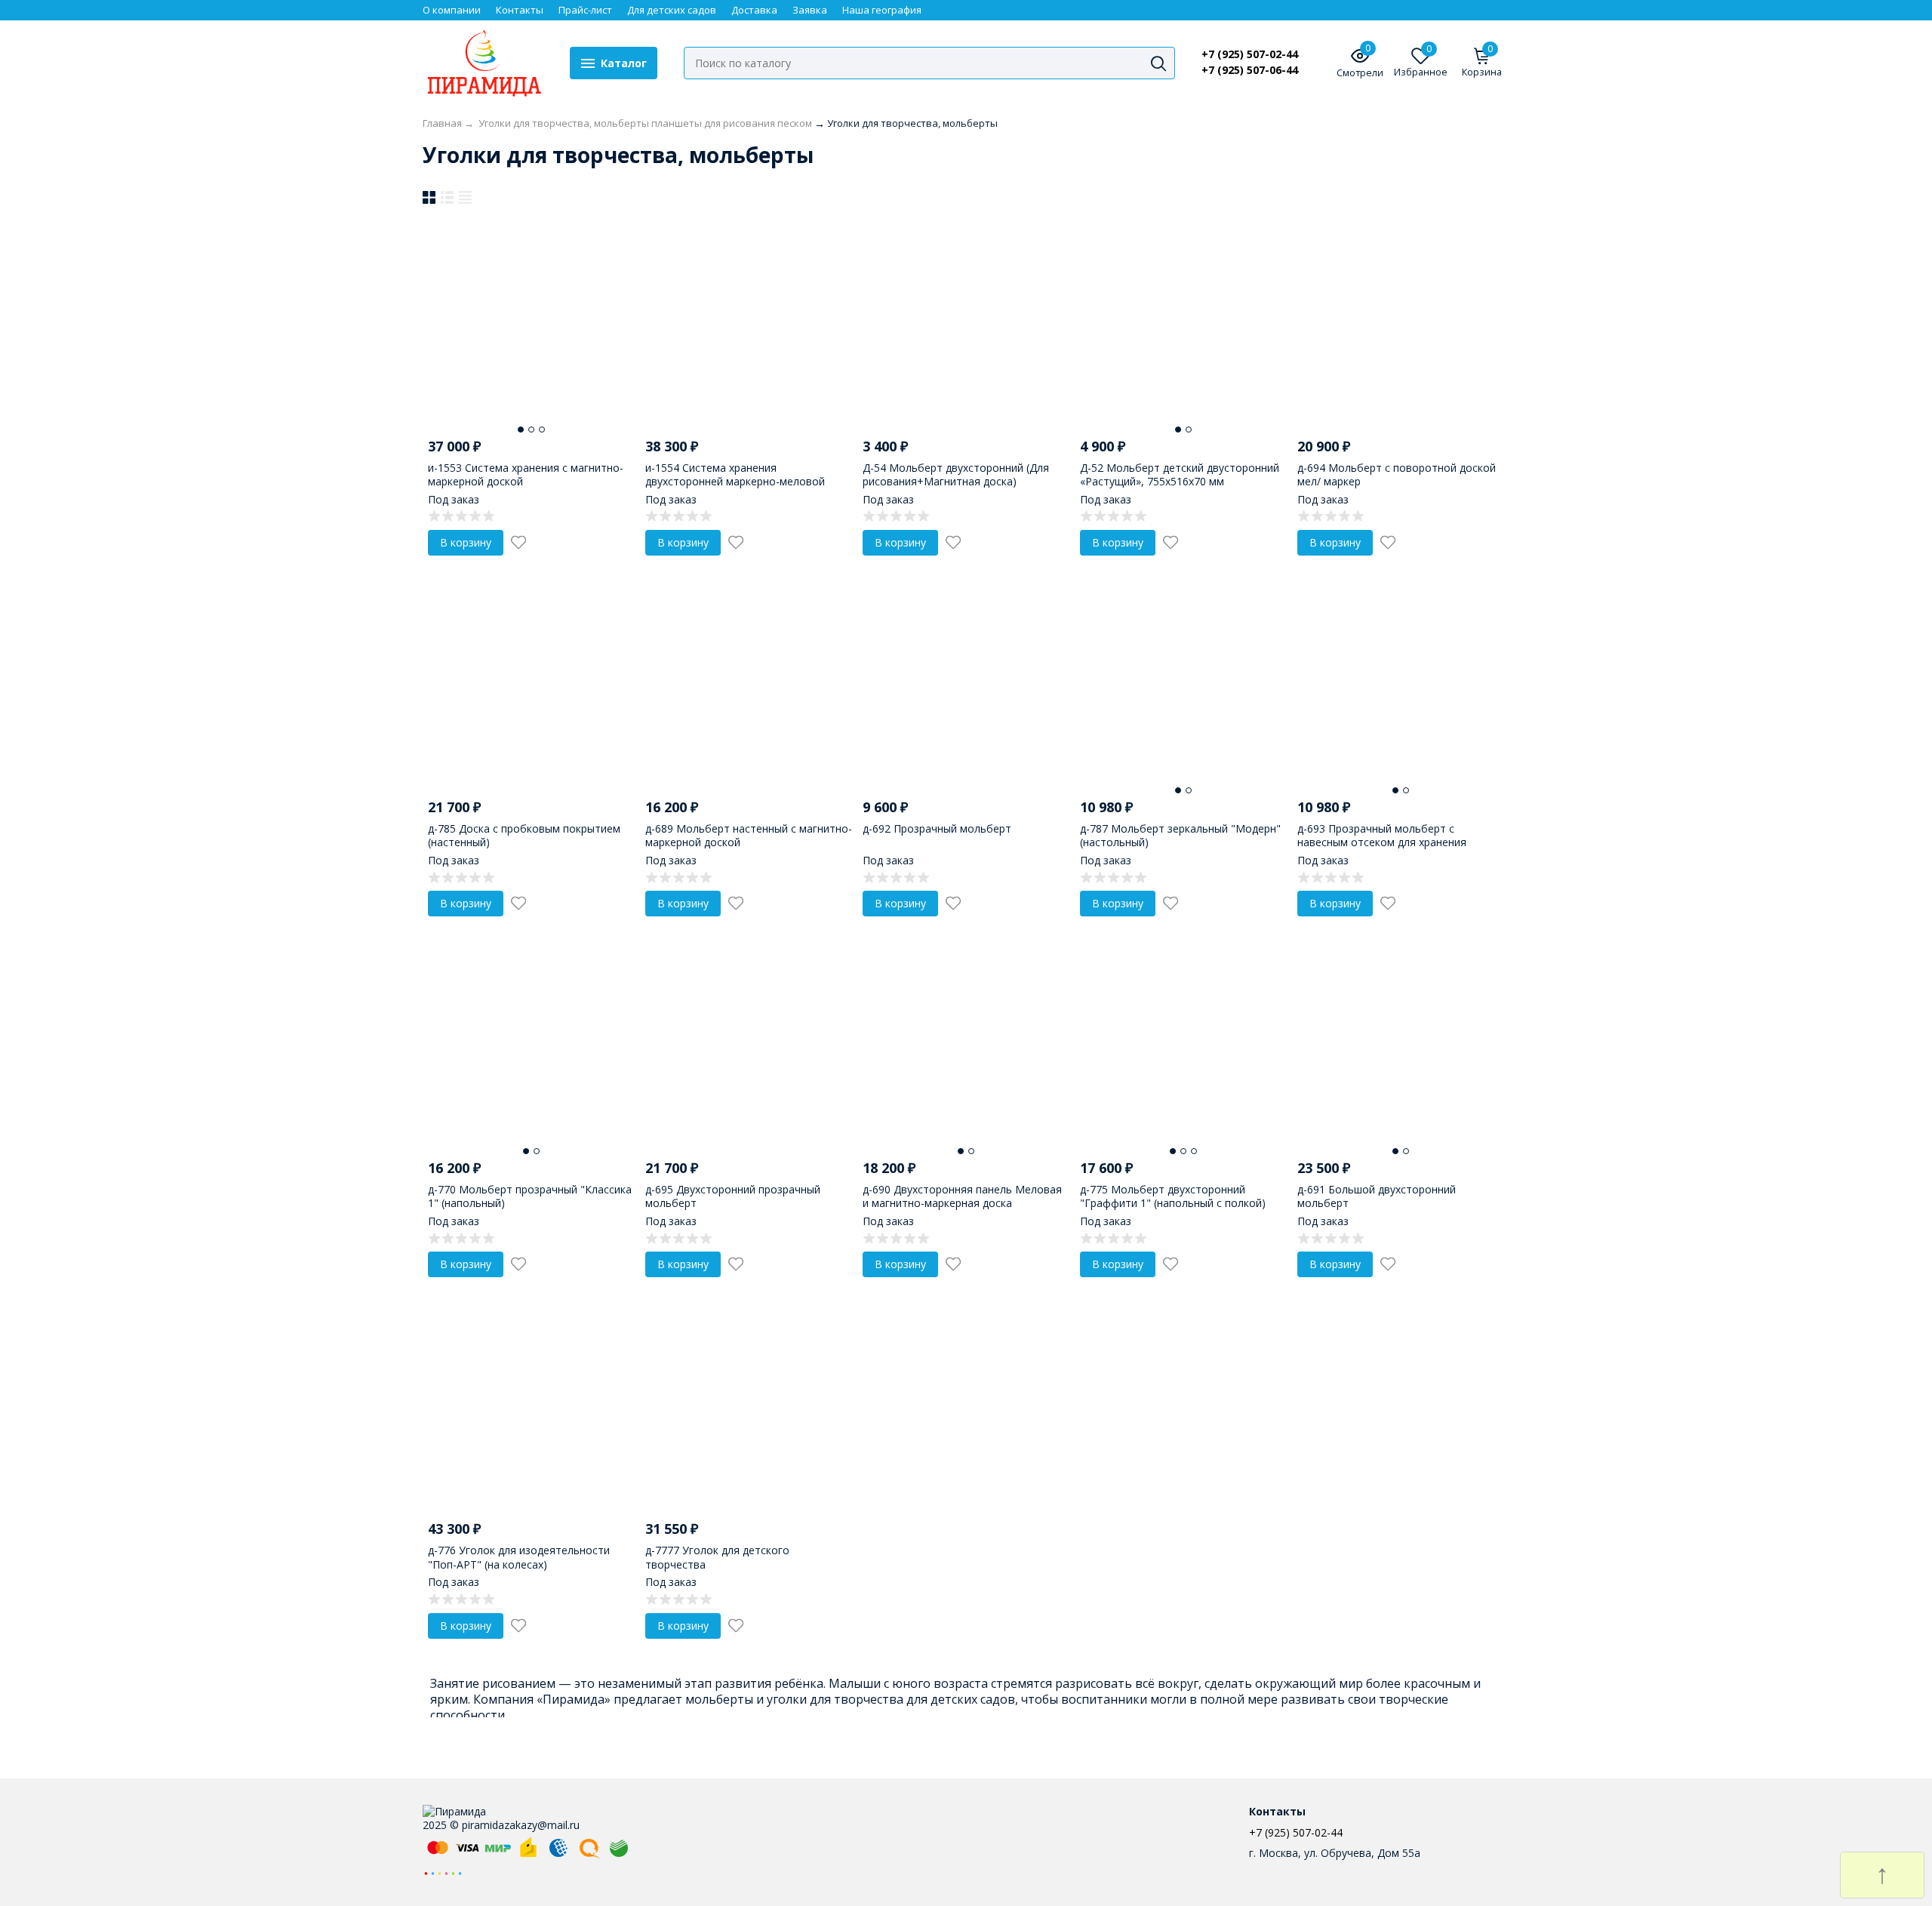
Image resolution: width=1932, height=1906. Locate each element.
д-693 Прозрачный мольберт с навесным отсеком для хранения (1382, 835)
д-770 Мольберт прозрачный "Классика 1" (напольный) (530, 1196)
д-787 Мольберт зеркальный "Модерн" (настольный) (1180, 835)
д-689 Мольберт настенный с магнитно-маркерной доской (749, 835)
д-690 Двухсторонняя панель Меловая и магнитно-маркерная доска (962, 1196)
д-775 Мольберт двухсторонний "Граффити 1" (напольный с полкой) (1173, 1196)
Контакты (520, 10)
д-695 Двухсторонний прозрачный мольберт (733, 1196)
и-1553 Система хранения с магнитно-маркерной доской (526, 474)
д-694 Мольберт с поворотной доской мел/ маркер (1397, 474)
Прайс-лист (585, 10)
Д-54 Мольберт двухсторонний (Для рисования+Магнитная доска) (956, 474)
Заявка (810, 10)
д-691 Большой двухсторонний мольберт (1377, 1196)
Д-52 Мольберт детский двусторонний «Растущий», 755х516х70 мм (1180, 474)
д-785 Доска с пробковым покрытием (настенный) (524, 835)
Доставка (754, 10)
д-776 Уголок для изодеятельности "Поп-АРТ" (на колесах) (519, 1557)
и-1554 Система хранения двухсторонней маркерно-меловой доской (735, 481)
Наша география (882, 10)
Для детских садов (672, 10)
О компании (452, 10)
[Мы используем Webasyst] (443, 1872)
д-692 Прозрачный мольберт (937, 828)
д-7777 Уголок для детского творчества (717, 1557)
